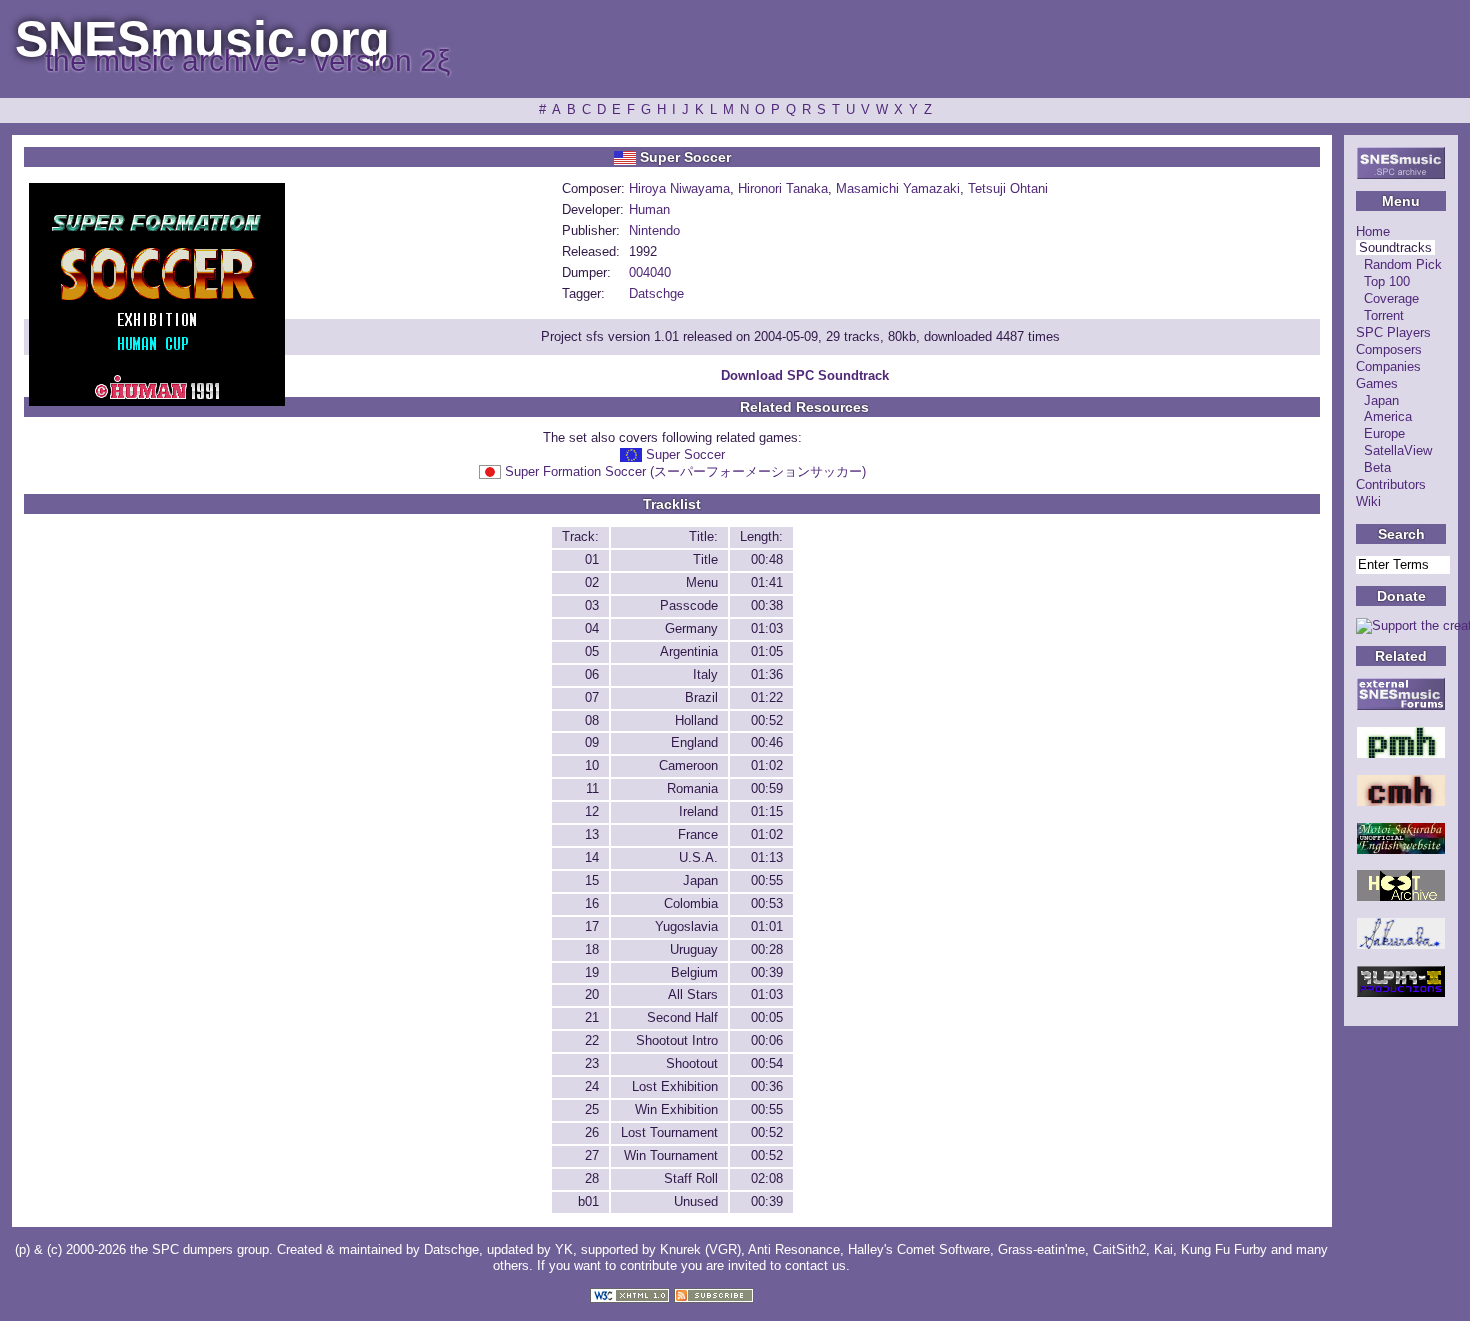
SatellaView (1398, 450)
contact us (815, 1265)
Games (1377, 383)
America (1388, 416)
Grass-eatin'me (1041, 1249)
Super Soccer (685, 454)
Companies (1388, 366)
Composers (1389, 349)
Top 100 (1387, 281)
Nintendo (654, 230)
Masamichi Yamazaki (898, 188)
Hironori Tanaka (783, 188)
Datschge (656, 293)
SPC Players (1393, 332)
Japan (1381, 400)
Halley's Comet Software (919, 1249)
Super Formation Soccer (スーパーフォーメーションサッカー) (685, 471)
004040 (650, 272)
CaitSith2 (1119, 1249)
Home (1373, 231)
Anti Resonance (794, 1249)
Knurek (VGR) (700, 1249)
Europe (1384, 433)
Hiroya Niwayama (679, 188)
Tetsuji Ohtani (1008, 188)
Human (649, 209)
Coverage (1391, 298)
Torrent (1384, 315)
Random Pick (1403, 264)
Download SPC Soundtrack (805, 375)
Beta (1377, 467)
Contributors (1391, 484)
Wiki (1368, 501)
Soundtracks (1395, 247)
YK (564, 1249)
